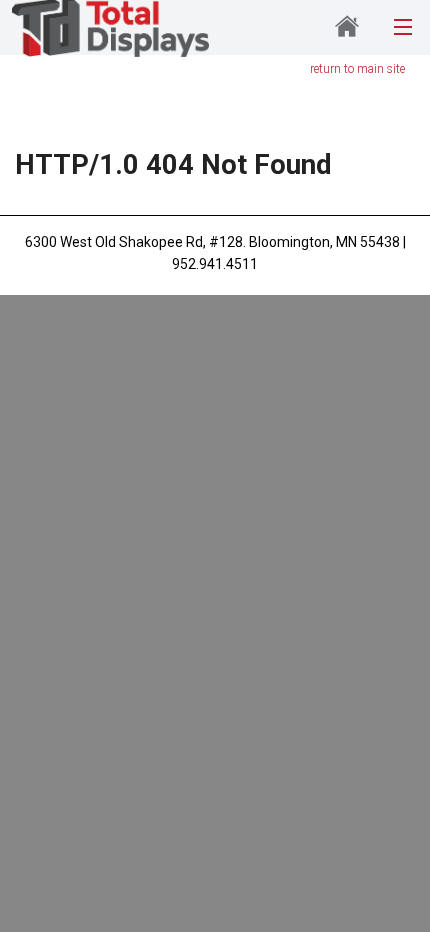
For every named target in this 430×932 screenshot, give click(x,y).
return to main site (357, 69)
